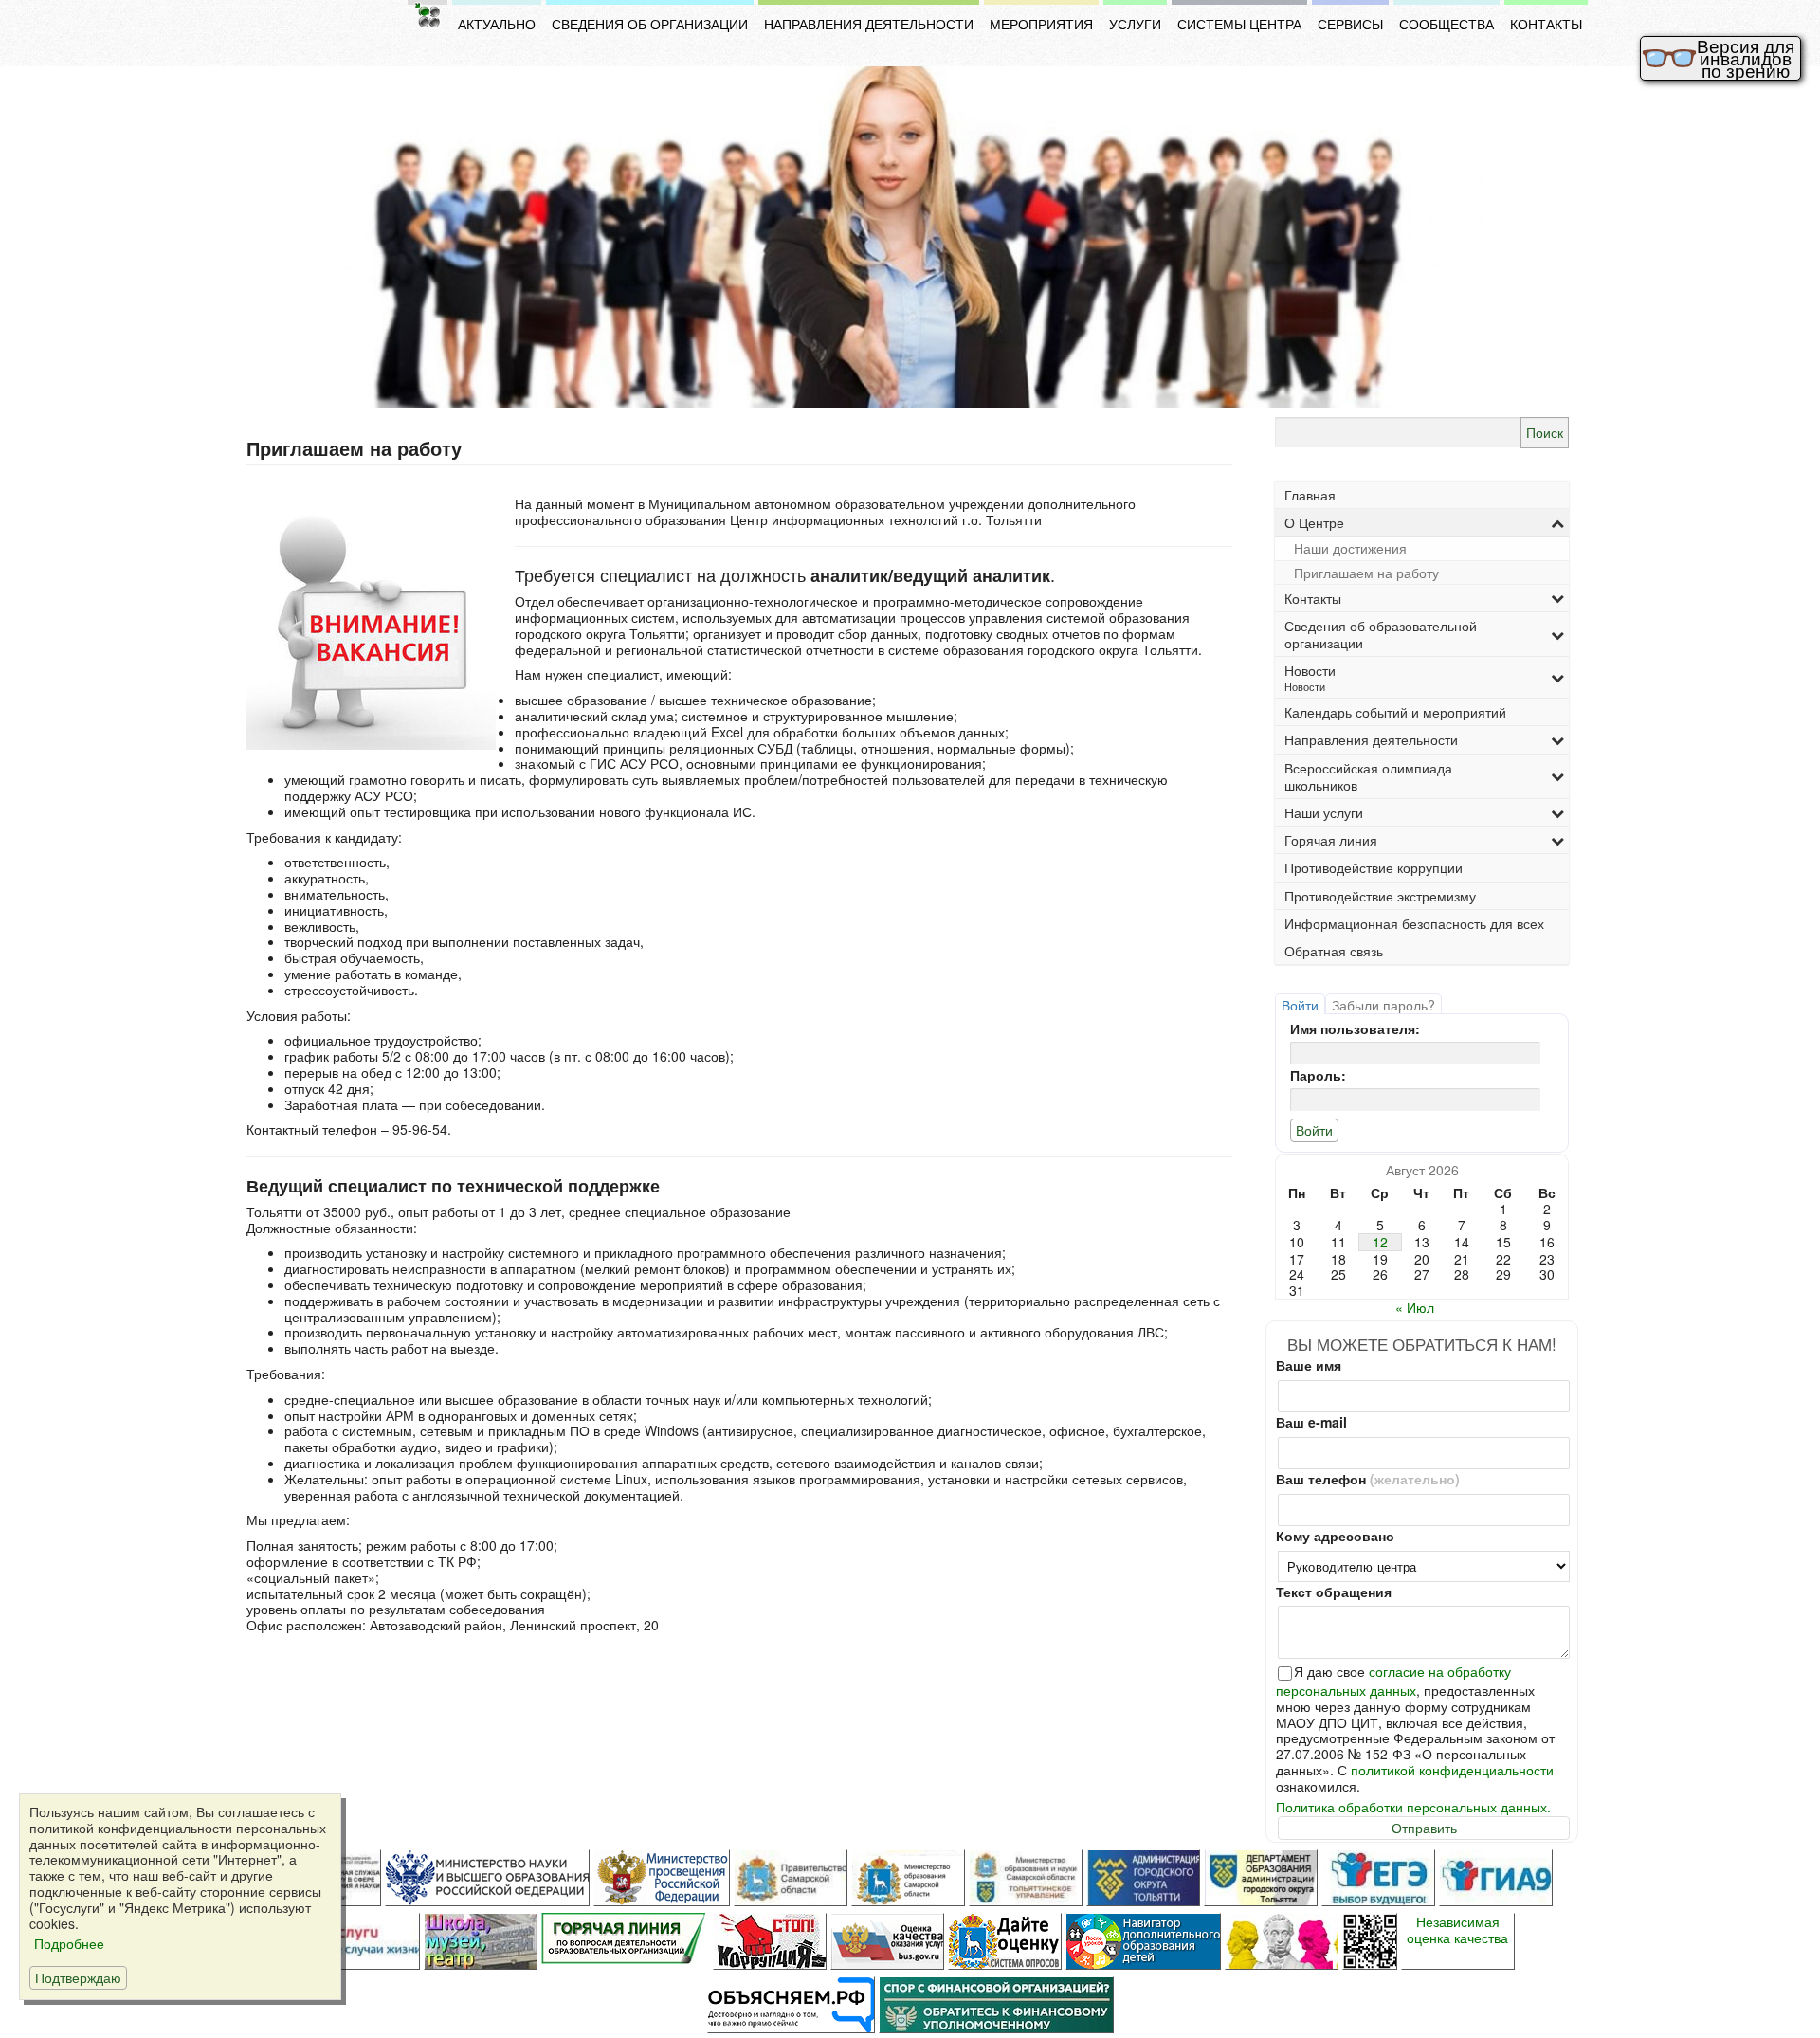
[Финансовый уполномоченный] (996, 2005)
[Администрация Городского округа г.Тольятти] (1143, 1878)
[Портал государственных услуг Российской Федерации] (363, 1941)
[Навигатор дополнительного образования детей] (1143, 1941)
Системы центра (1239, 24)
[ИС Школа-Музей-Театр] (481, 1941)
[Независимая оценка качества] (1370, 1941)
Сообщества (1447, 24)
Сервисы (1350, 24)
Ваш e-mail (1311, 1422)
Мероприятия (1041, 24)
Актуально (497, 24)
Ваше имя (1309, 1365)
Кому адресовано (1335, 1536)
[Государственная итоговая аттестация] (1496, 1878)
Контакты (1546, 24)
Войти (1300, 1005)
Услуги (1135, 24)
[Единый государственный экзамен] (1378, 1878)
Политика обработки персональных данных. (1413, 1807)
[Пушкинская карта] (1282, 1941)
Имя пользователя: (1355, 1029)
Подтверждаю (78, 1977)
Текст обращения (1334, 1592)
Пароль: (1318, 1075)
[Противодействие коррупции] (770, 1941)
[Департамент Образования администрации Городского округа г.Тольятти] (1261, 1878)
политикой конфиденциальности (1452, 1770)
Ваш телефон (1368, 1479)
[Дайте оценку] (1005, 1941)
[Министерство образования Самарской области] (908, 1878)
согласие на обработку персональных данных (1393, 1681)
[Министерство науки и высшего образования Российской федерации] (487, 1878)
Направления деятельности (869, 24)
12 (1380, 1242)
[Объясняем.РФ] (791, 2005)
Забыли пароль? (1383, 1005)
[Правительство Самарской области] (791, 1878)
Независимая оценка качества (1457, 1930)
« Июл (1415, 1307)
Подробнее (67, 1944)
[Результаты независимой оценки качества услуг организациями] (887, 1941)
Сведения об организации (650, 24)
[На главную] (428, 15)
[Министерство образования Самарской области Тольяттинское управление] (1026, 1878)
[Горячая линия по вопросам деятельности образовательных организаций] (625, 1941)
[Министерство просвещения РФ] (662, 1878)
